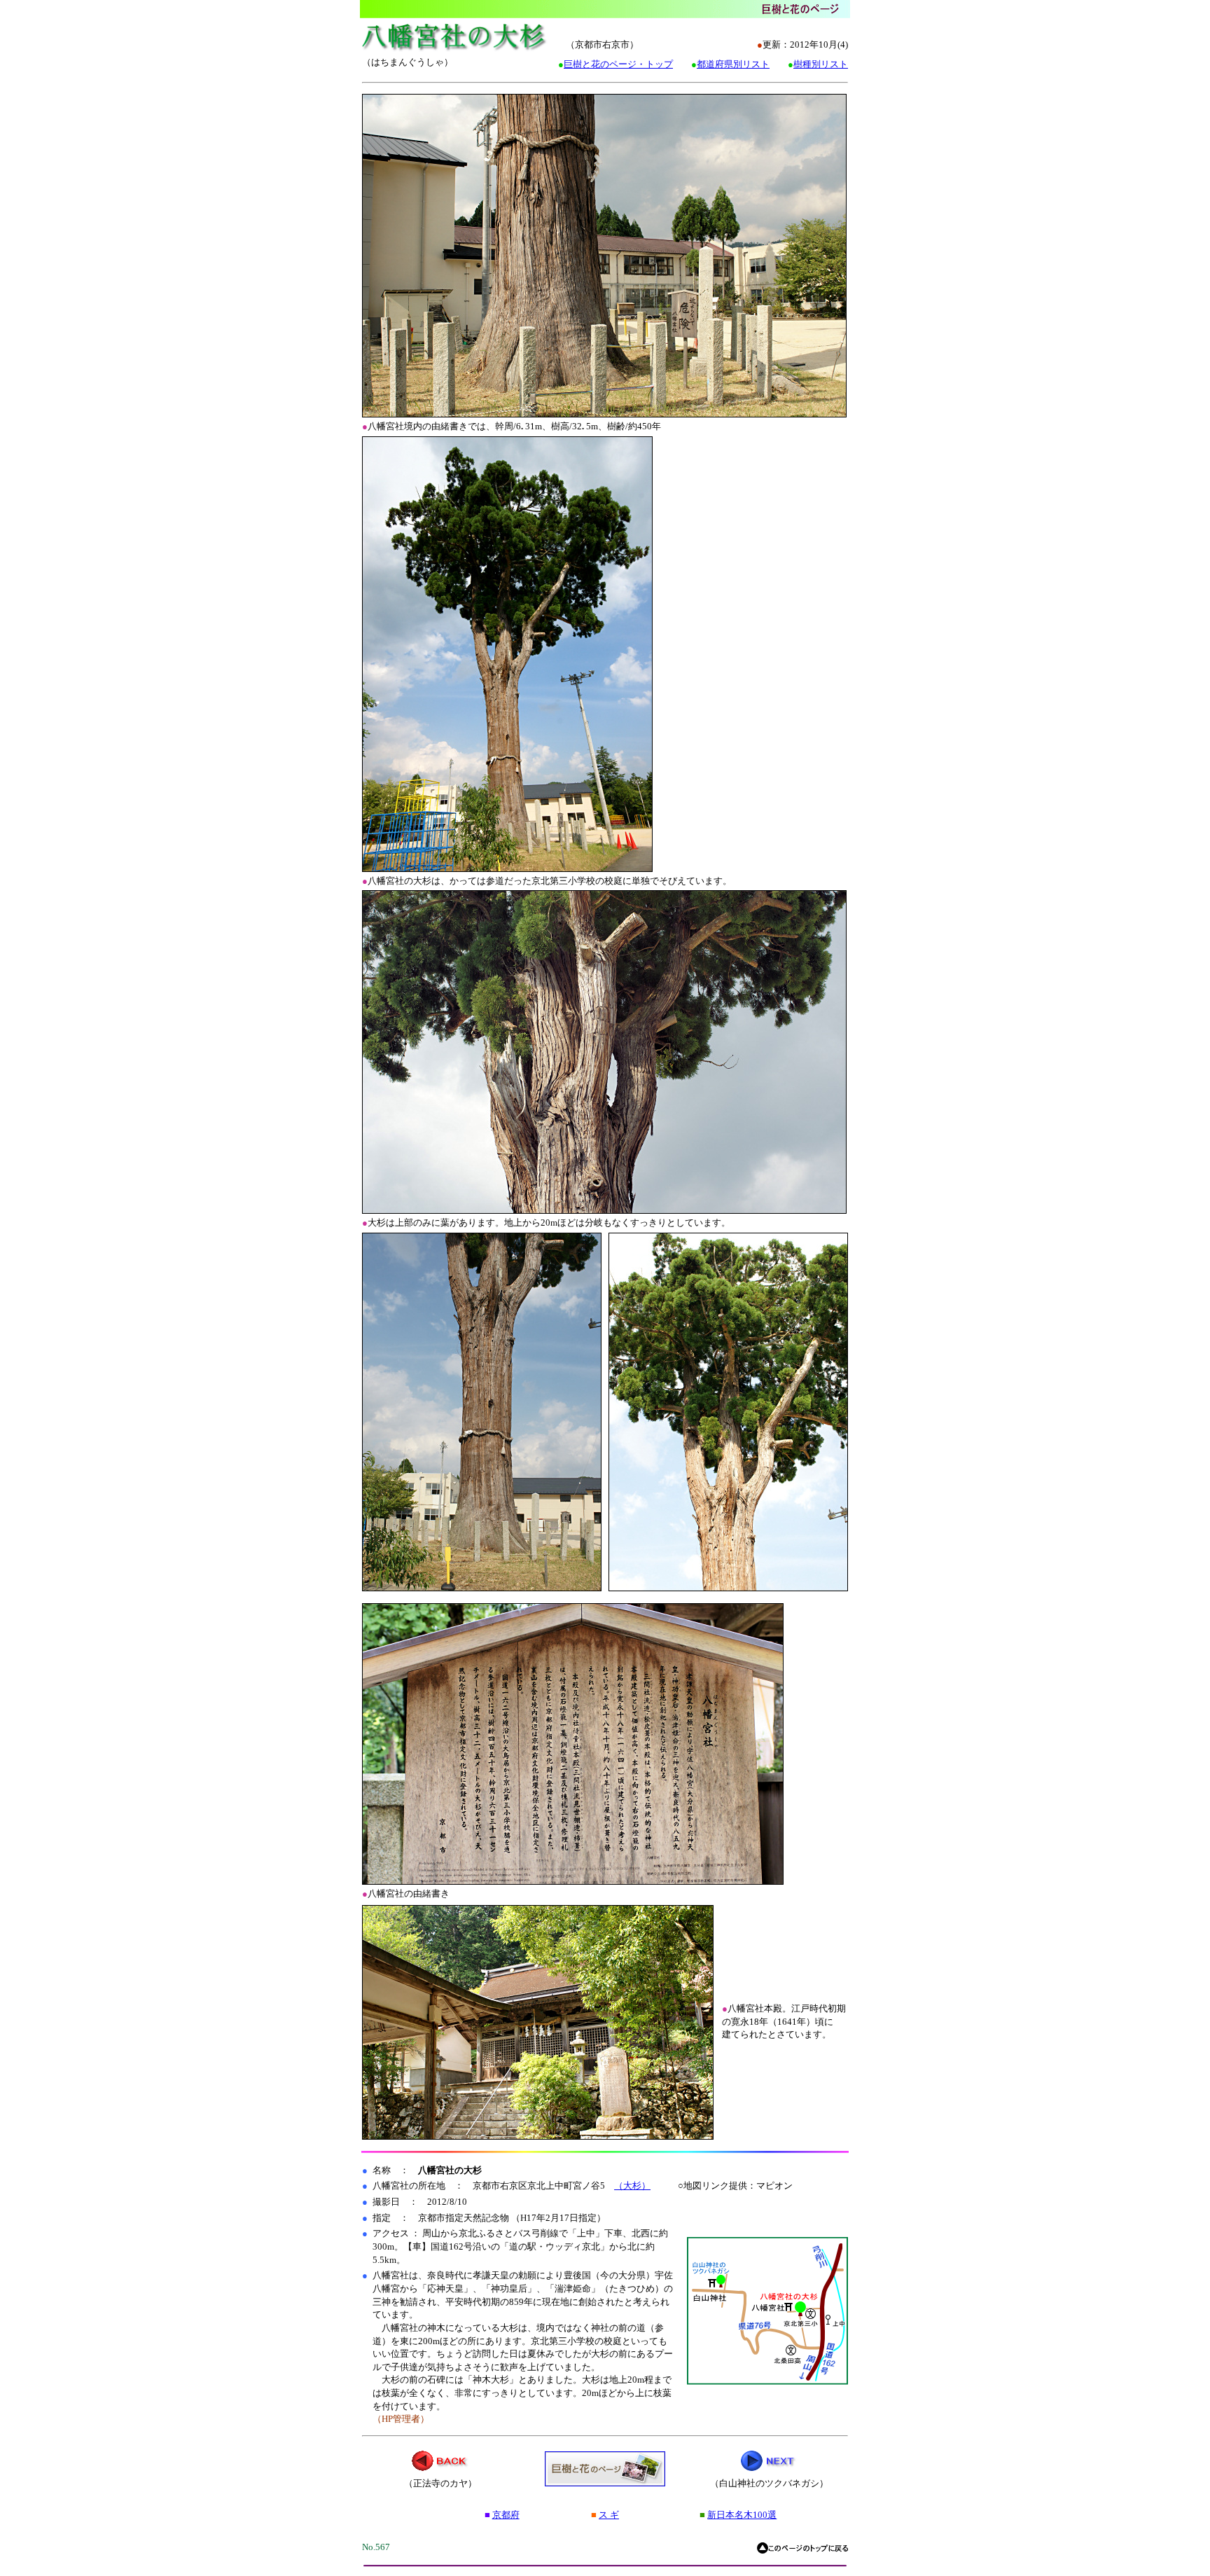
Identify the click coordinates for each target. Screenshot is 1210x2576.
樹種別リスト (821, 64)
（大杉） (632, 2186)
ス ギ (609, 2515)
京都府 (506, 2515)
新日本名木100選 (742, 2515)
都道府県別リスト (733, 64)
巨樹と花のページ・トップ (618, 64)
